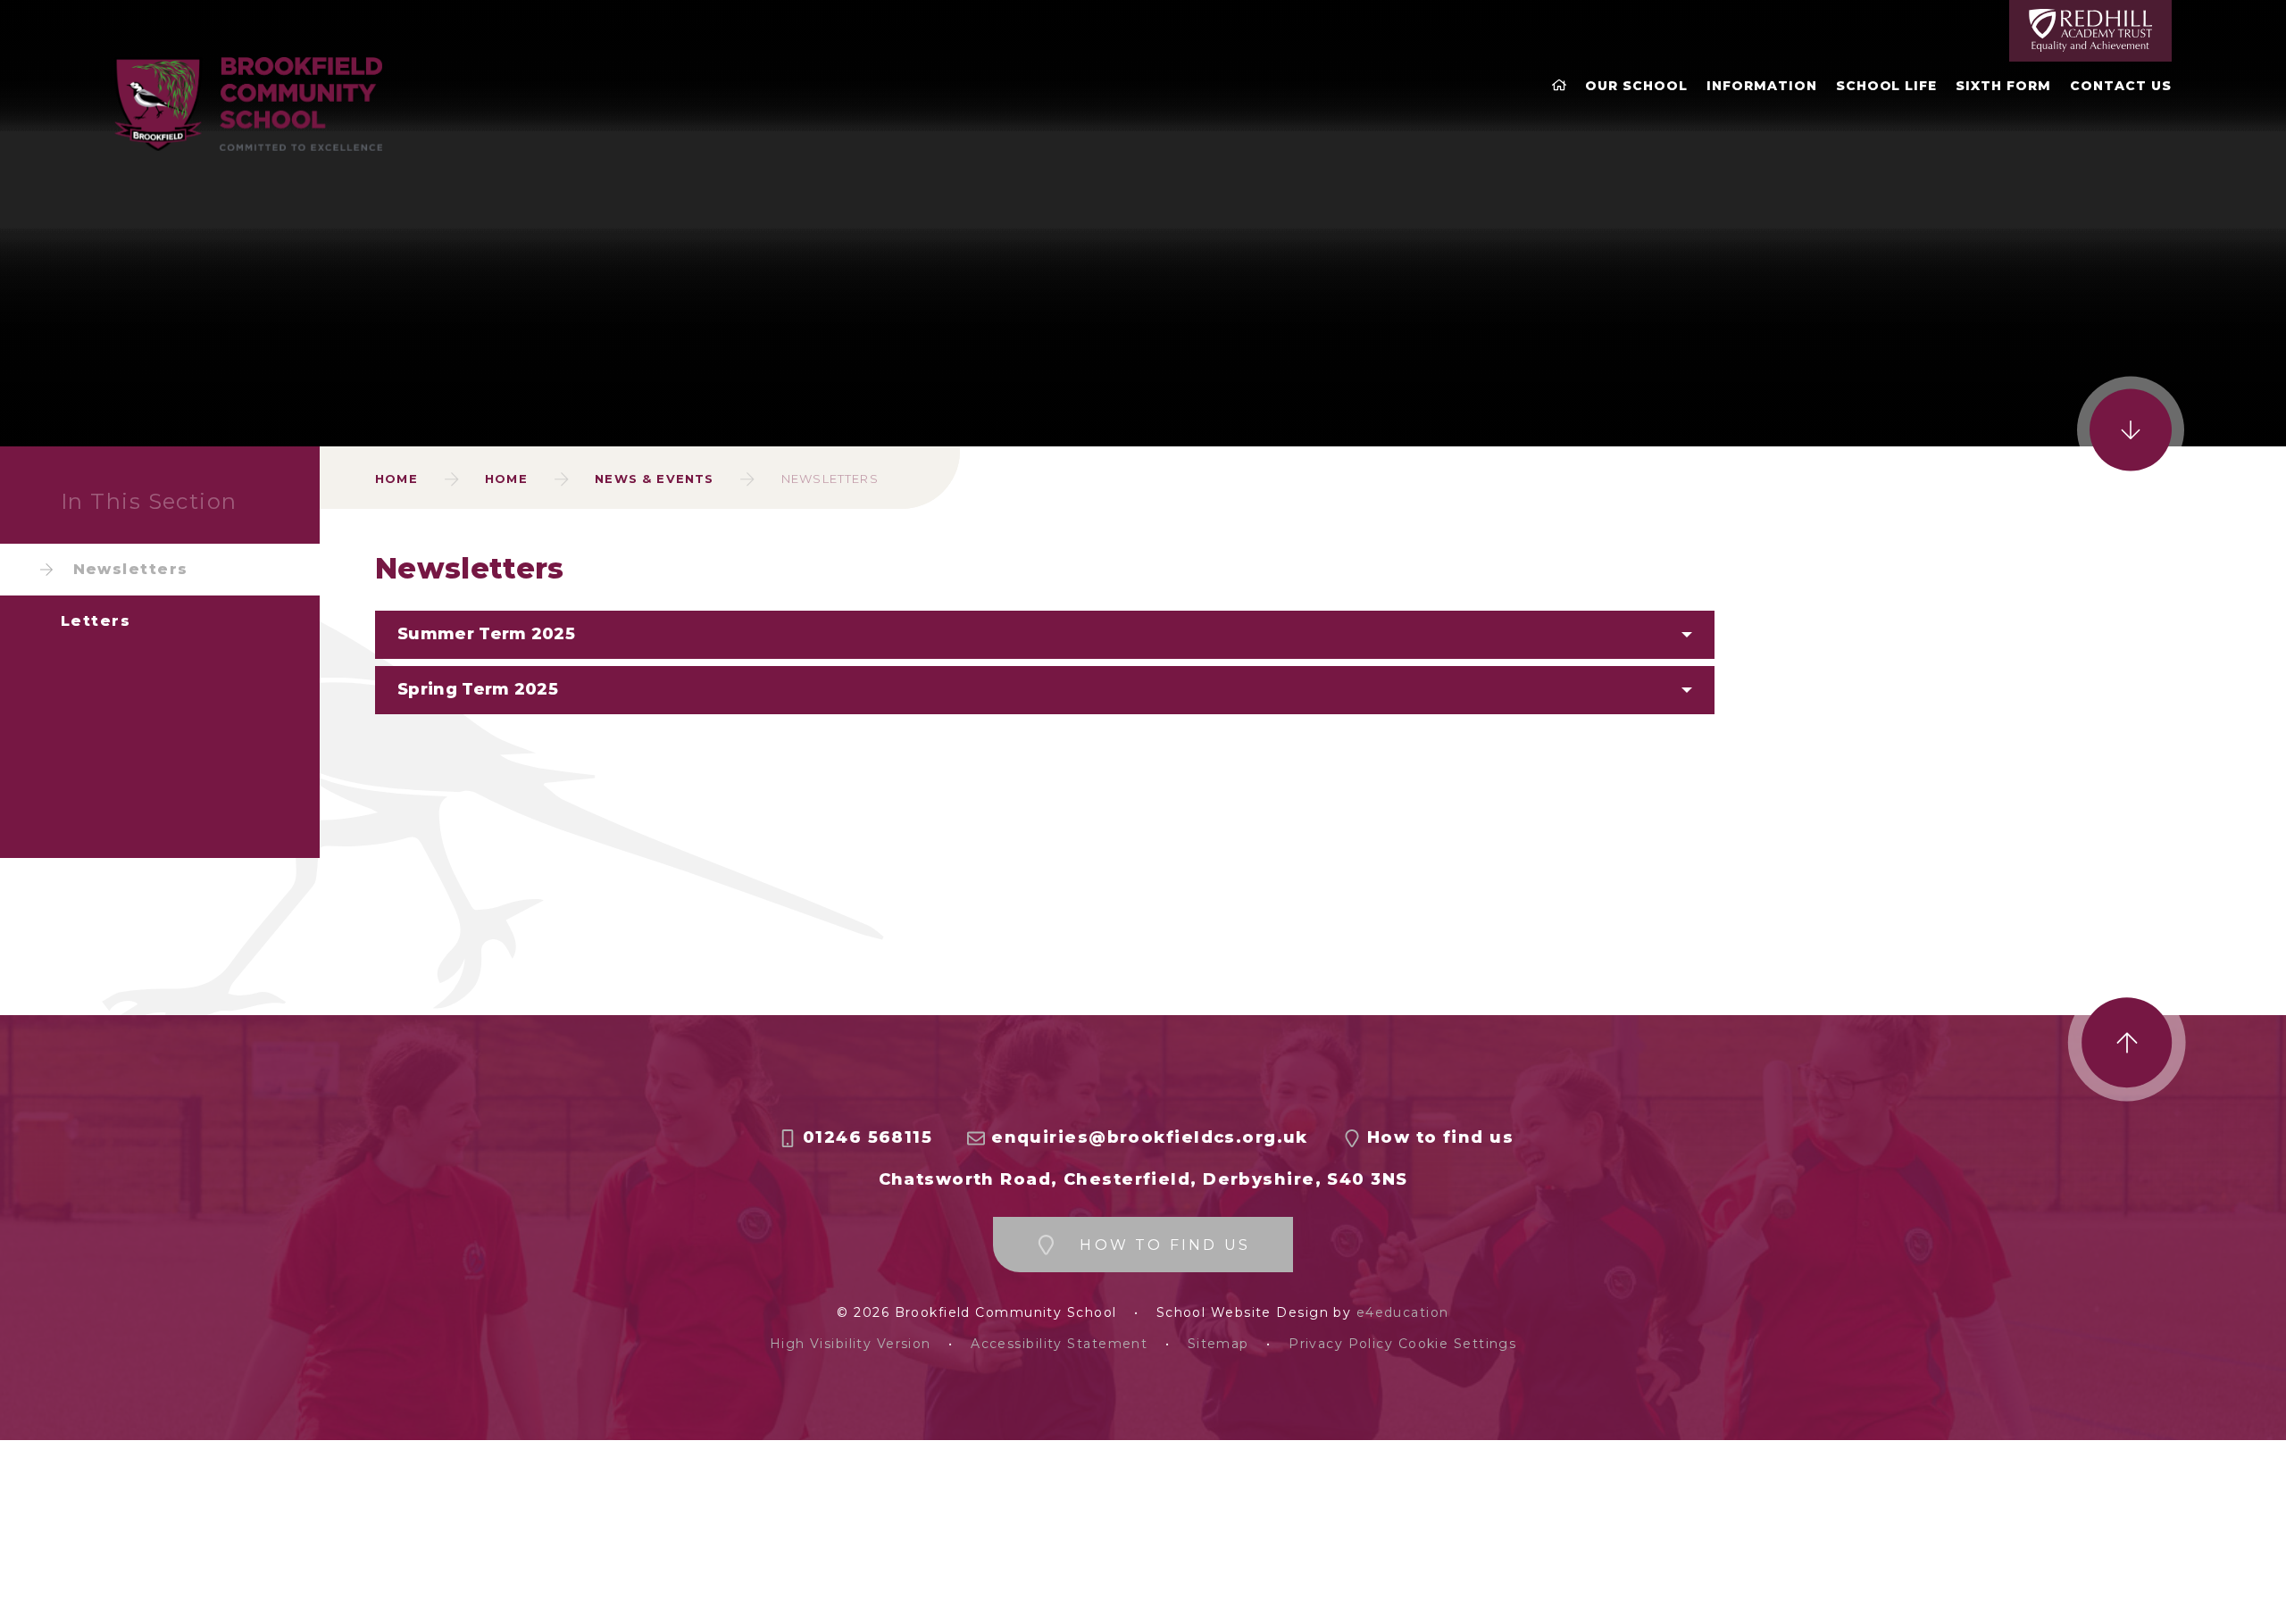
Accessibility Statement (1059, 1344)
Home (396, 479)
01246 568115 (868, 1138)
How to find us (1440, 1138)
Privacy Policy (1341, 1344)
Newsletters (830, 479)
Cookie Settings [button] (1458, 1344)
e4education (1403, 1313)
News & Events (654, 479)
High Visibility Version (851, 1344)
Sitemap (1218, 1344)
